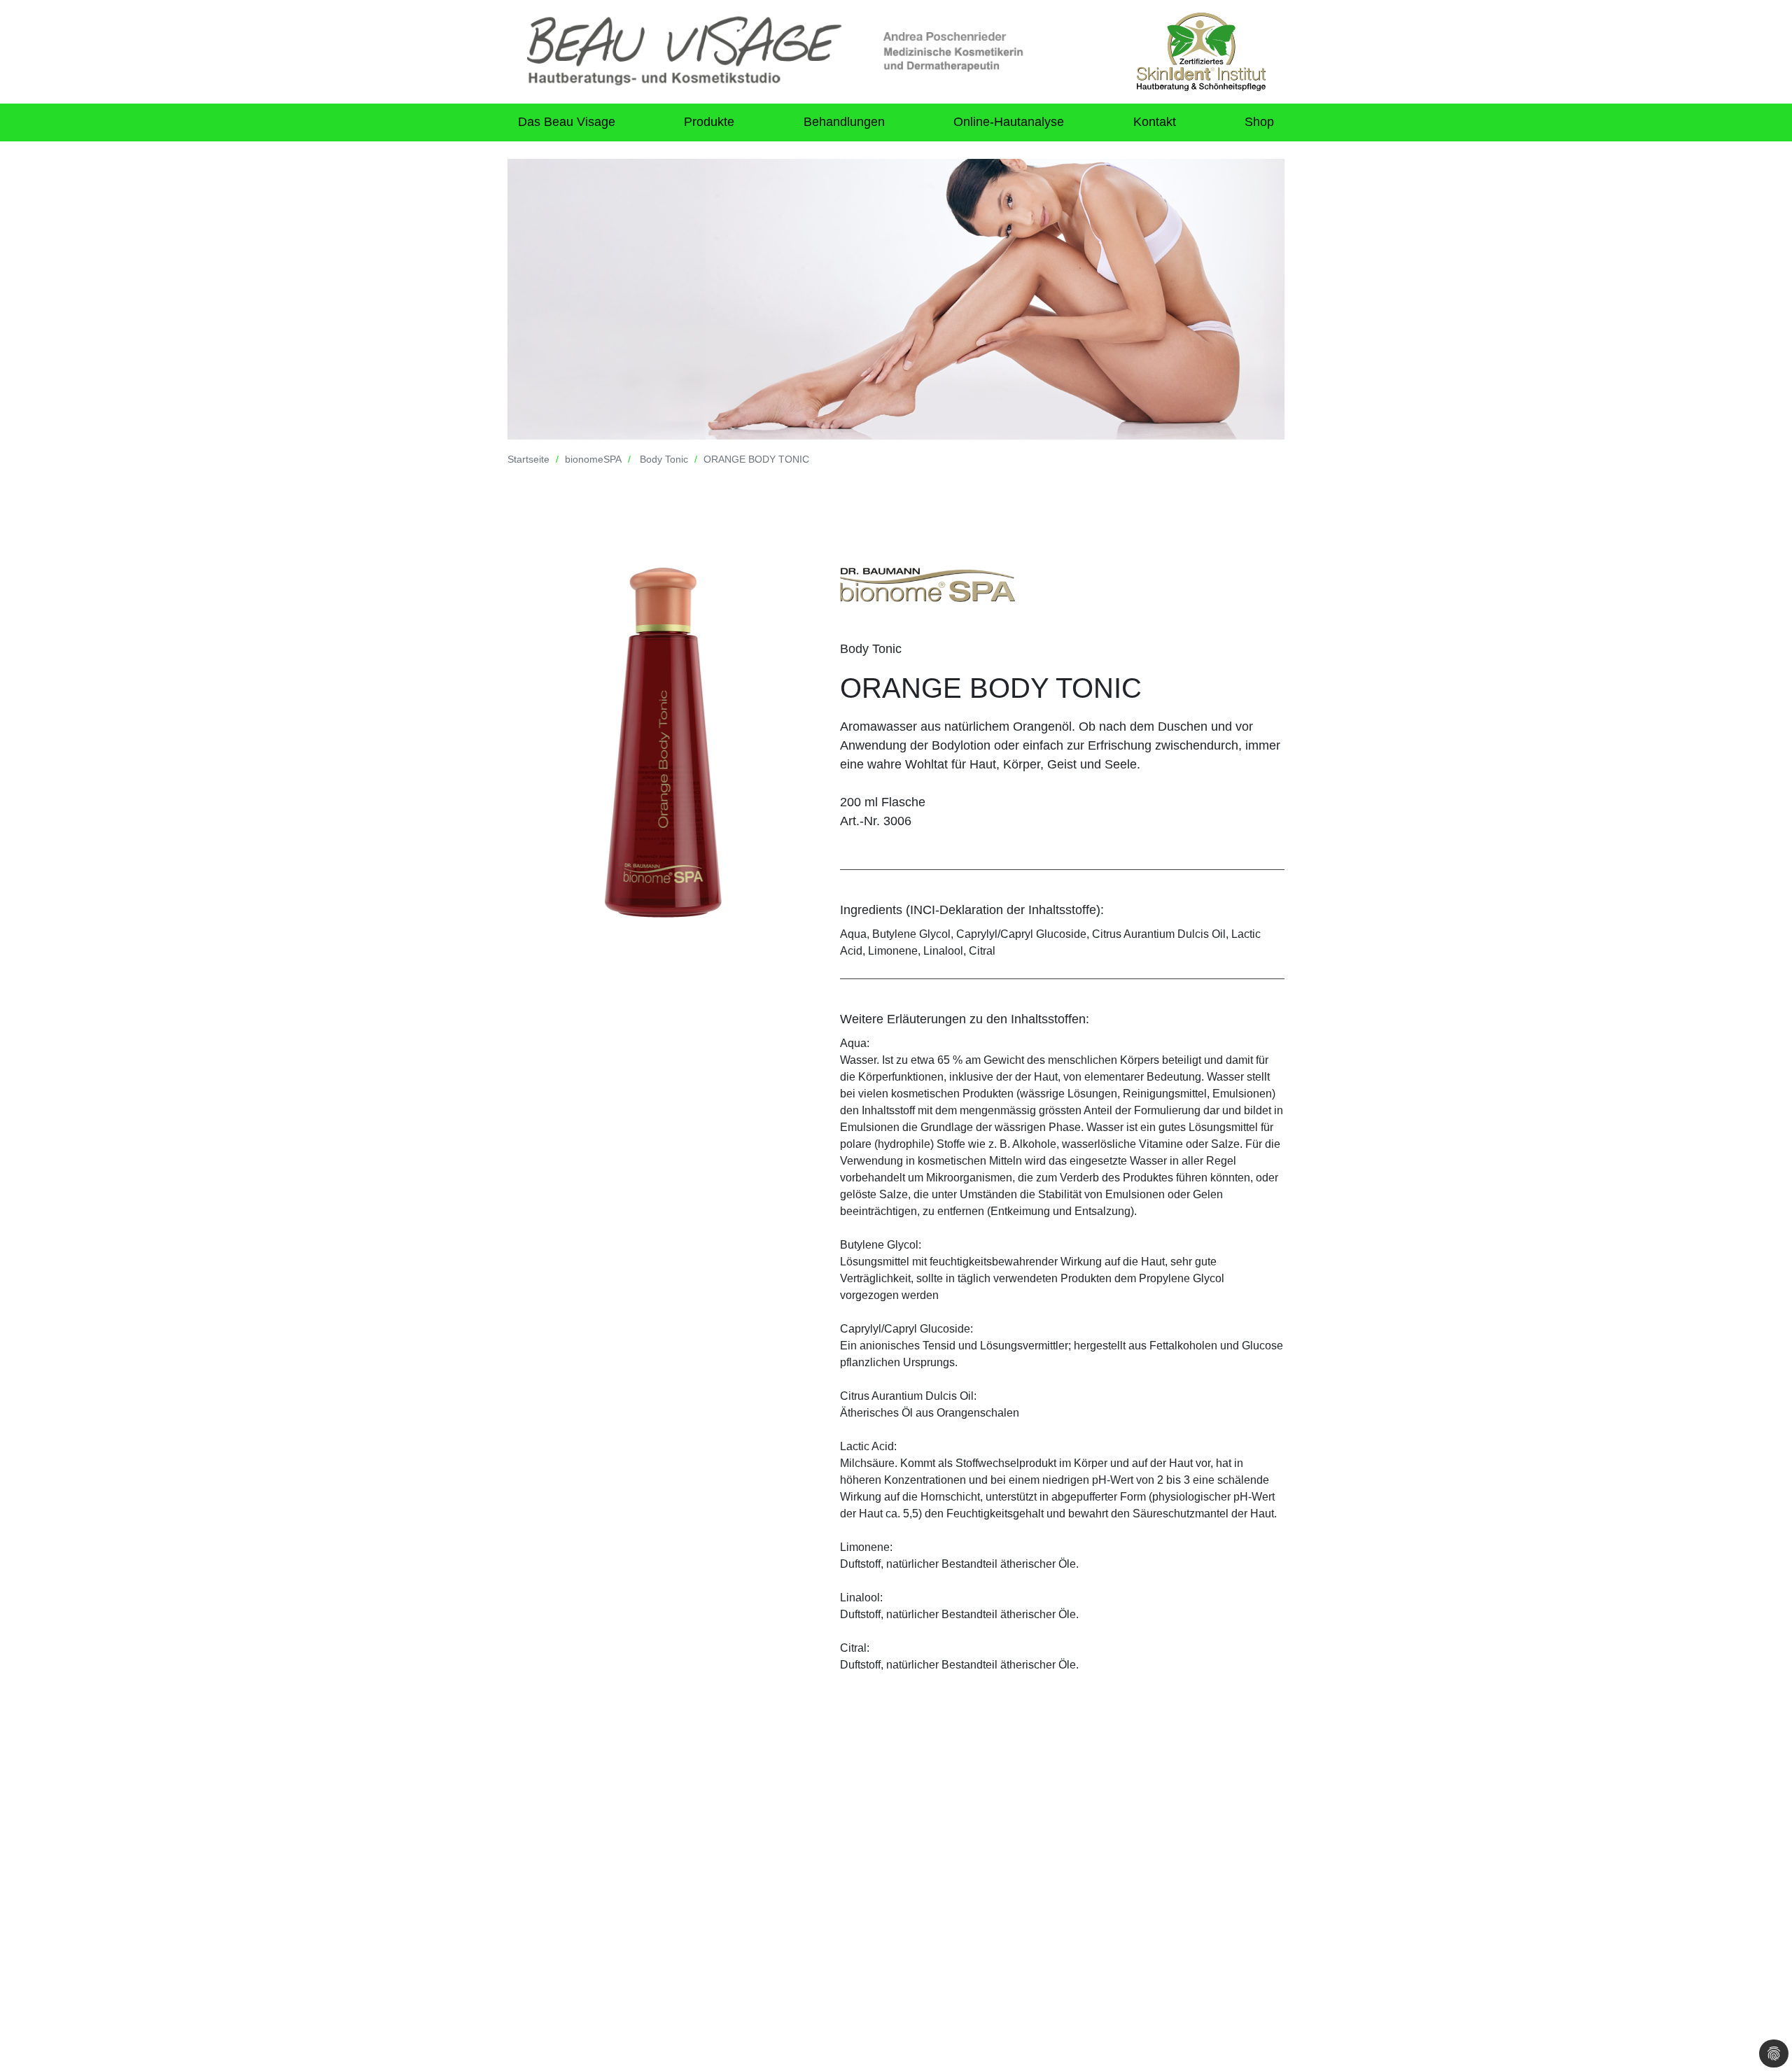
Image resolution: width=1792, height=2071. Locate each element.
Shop (1259, 122)
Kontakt (1155, 122)
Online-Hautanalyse (1009, 122)
